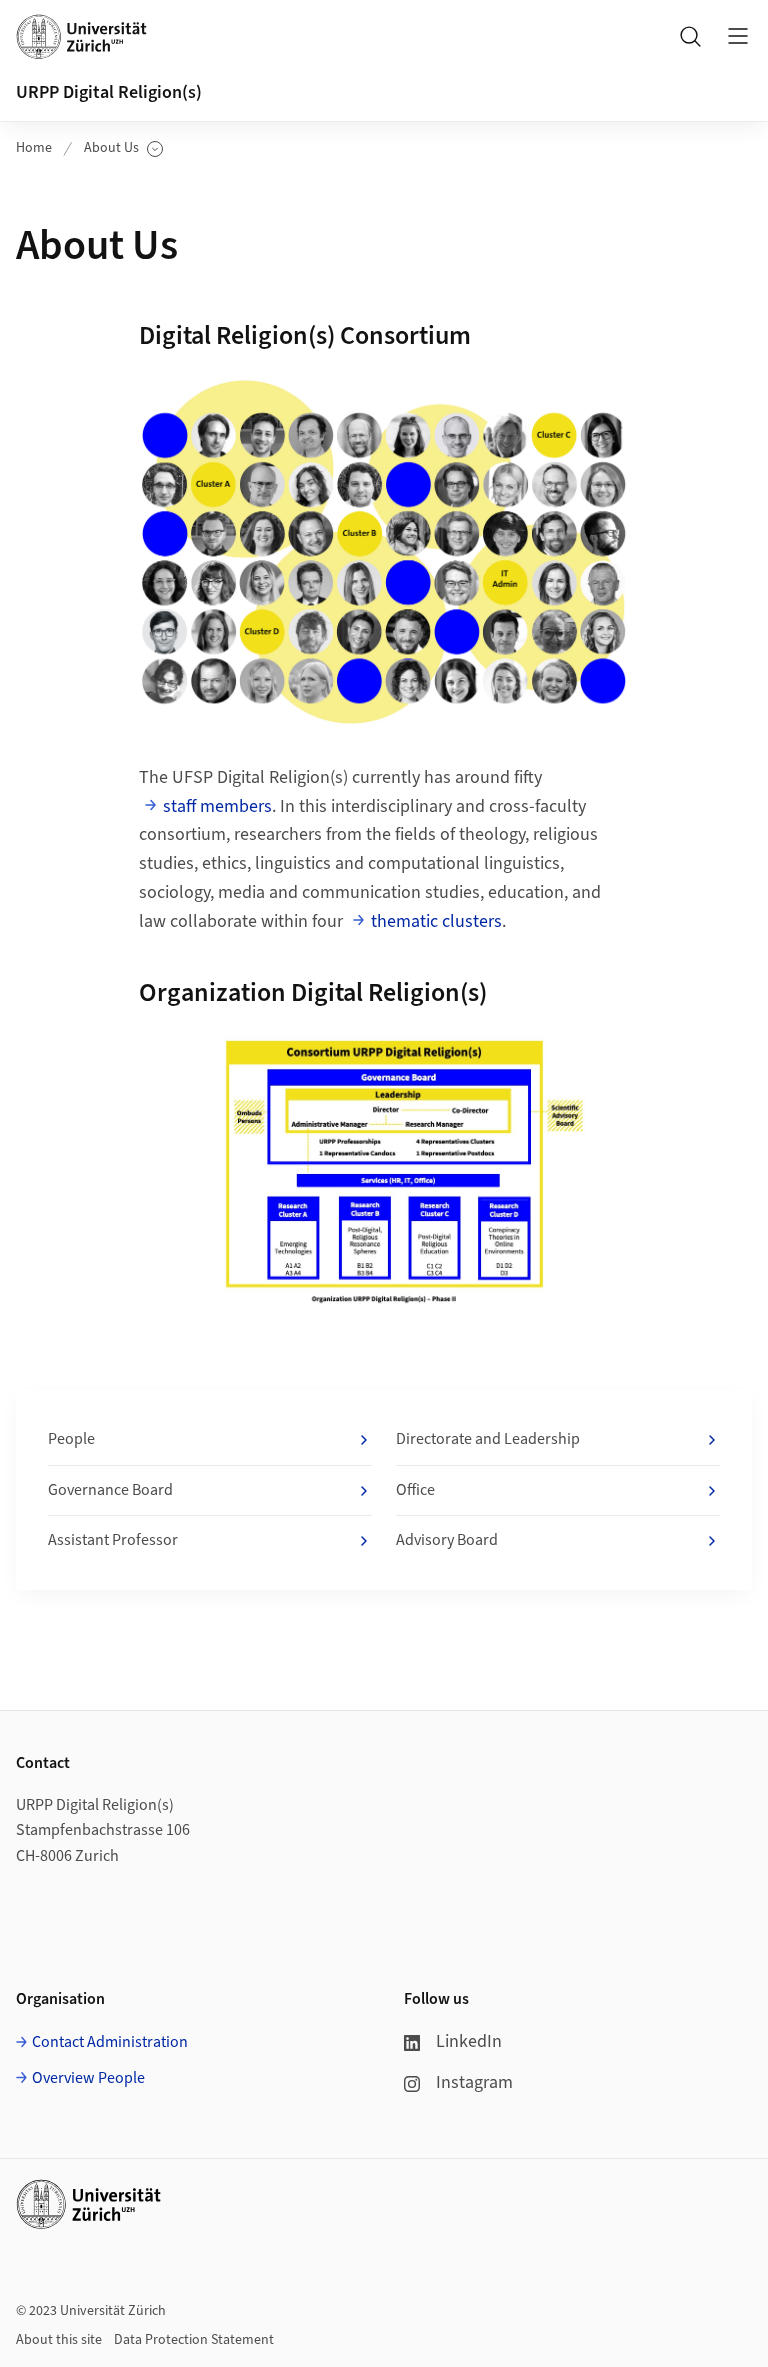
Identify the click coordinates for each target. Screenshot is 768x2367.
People (71, 1439)
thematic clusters (436, 921)
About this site (59, 2340)
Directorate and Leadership (488, 1439)
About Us (123, 148)
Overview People (88, 2078)
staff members (217, 806)
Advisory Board (447, 1540)
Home (34, 148)
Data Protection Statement (194, 2340)
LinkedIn (469, 2041)
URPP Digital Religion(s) (109, 92)
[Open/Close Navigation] (738, 36)
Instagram (474, 2082)
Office (415, 1490)
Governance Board (110, 1490)
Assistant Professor (113, 1540)
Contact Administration (110, 2042)
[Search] (690, 36)
